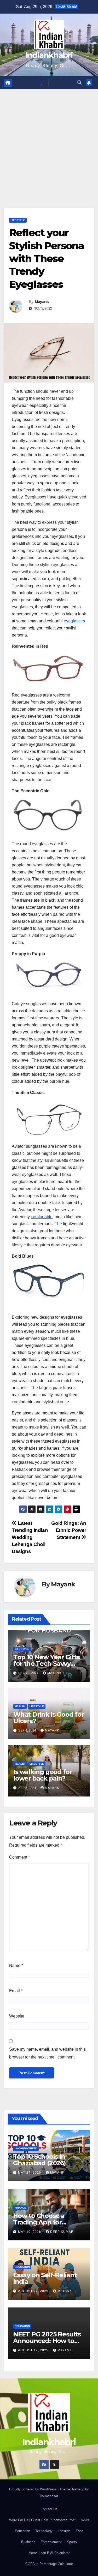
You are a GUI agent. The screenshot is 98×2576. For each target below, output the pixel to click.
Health (20, 1706)
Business (28, 2542)
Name (16, 1965)
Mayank (42, 302)
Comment (19, 1857)
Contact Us (49, 2509)
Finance (20, 2208)
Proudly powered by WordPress (33, 2489)
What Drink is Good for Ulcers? (49, 1718)
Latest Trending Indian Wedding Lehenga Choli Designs (30, 1537)
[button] (79, 83)
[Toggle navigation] (45, 83)
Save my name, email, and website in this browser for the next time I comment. (47, 2053)
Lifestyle (18, 220)
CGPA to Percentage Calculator (49, 2564)
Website (17, 2016)
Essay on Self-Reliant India (45, 2278)
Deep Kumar (62, 2232)
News (85, 2520)
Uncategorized (26, 2148)
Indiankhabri (49, 55)
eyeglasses (74, 621)
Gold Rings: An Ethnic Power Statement (69, 1530)
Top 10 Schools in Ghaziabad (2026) (39, 2160)
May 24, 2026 (30, 2173)
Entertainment (51, 2542)
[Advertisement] (49, 141)
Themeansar (48, 2496)
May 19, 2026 (30, 2232)
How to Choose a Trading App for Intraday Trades (39, 2222)
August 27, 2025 (34, 2291)
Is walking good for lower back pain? (43, 1775)
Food (80, 2531)
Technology (44, 2531)
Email (16, 1991)
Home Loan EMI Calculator (49, 2553)
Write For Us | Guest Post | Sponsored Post (42, 2520)
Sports (72, 2542)
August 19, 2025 (34, 2350)
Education (22, 2267)
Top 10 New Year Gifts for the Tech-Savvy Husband (47, 1664)
